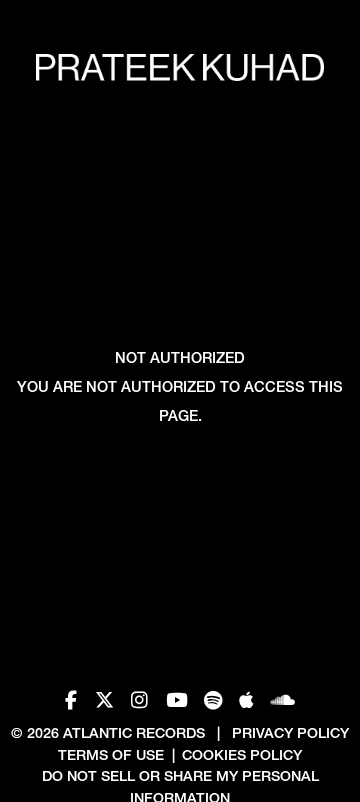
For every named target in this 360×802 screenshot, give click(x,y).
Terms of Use (111, 755)
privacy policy (290, 733)
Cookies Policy (242, 755)
